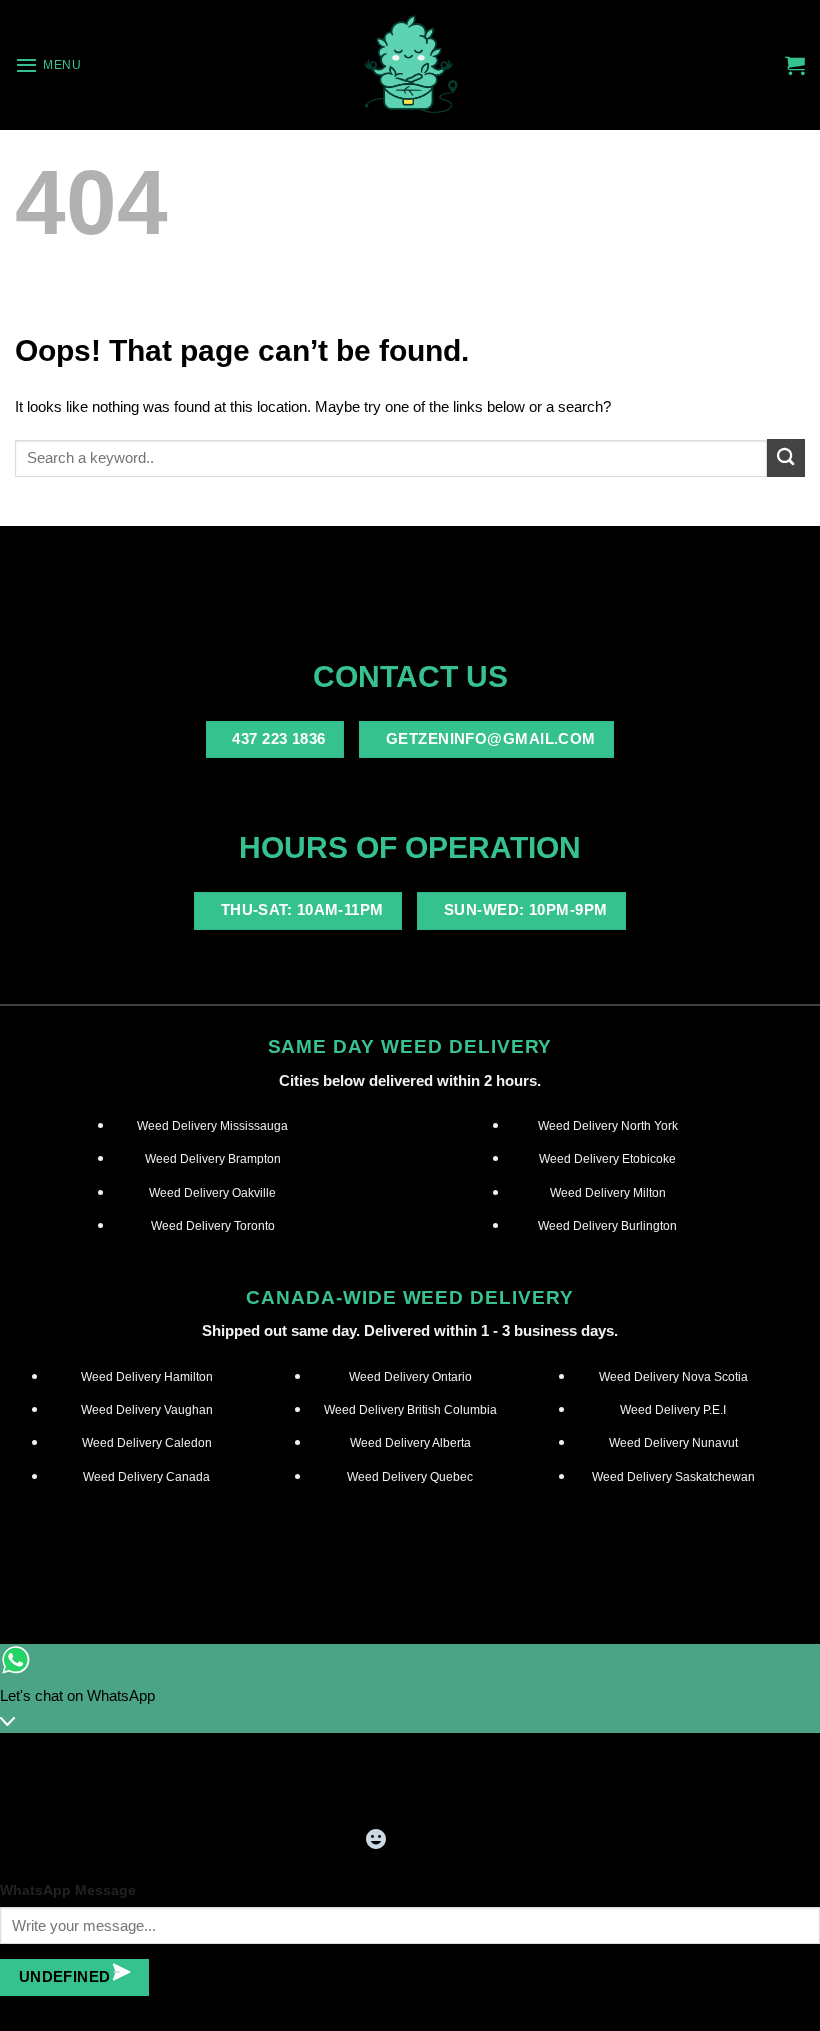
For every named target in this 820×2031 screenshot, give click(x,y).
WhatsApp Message (68, 1890)
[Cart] (795, 65)
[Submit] (786, 457)
